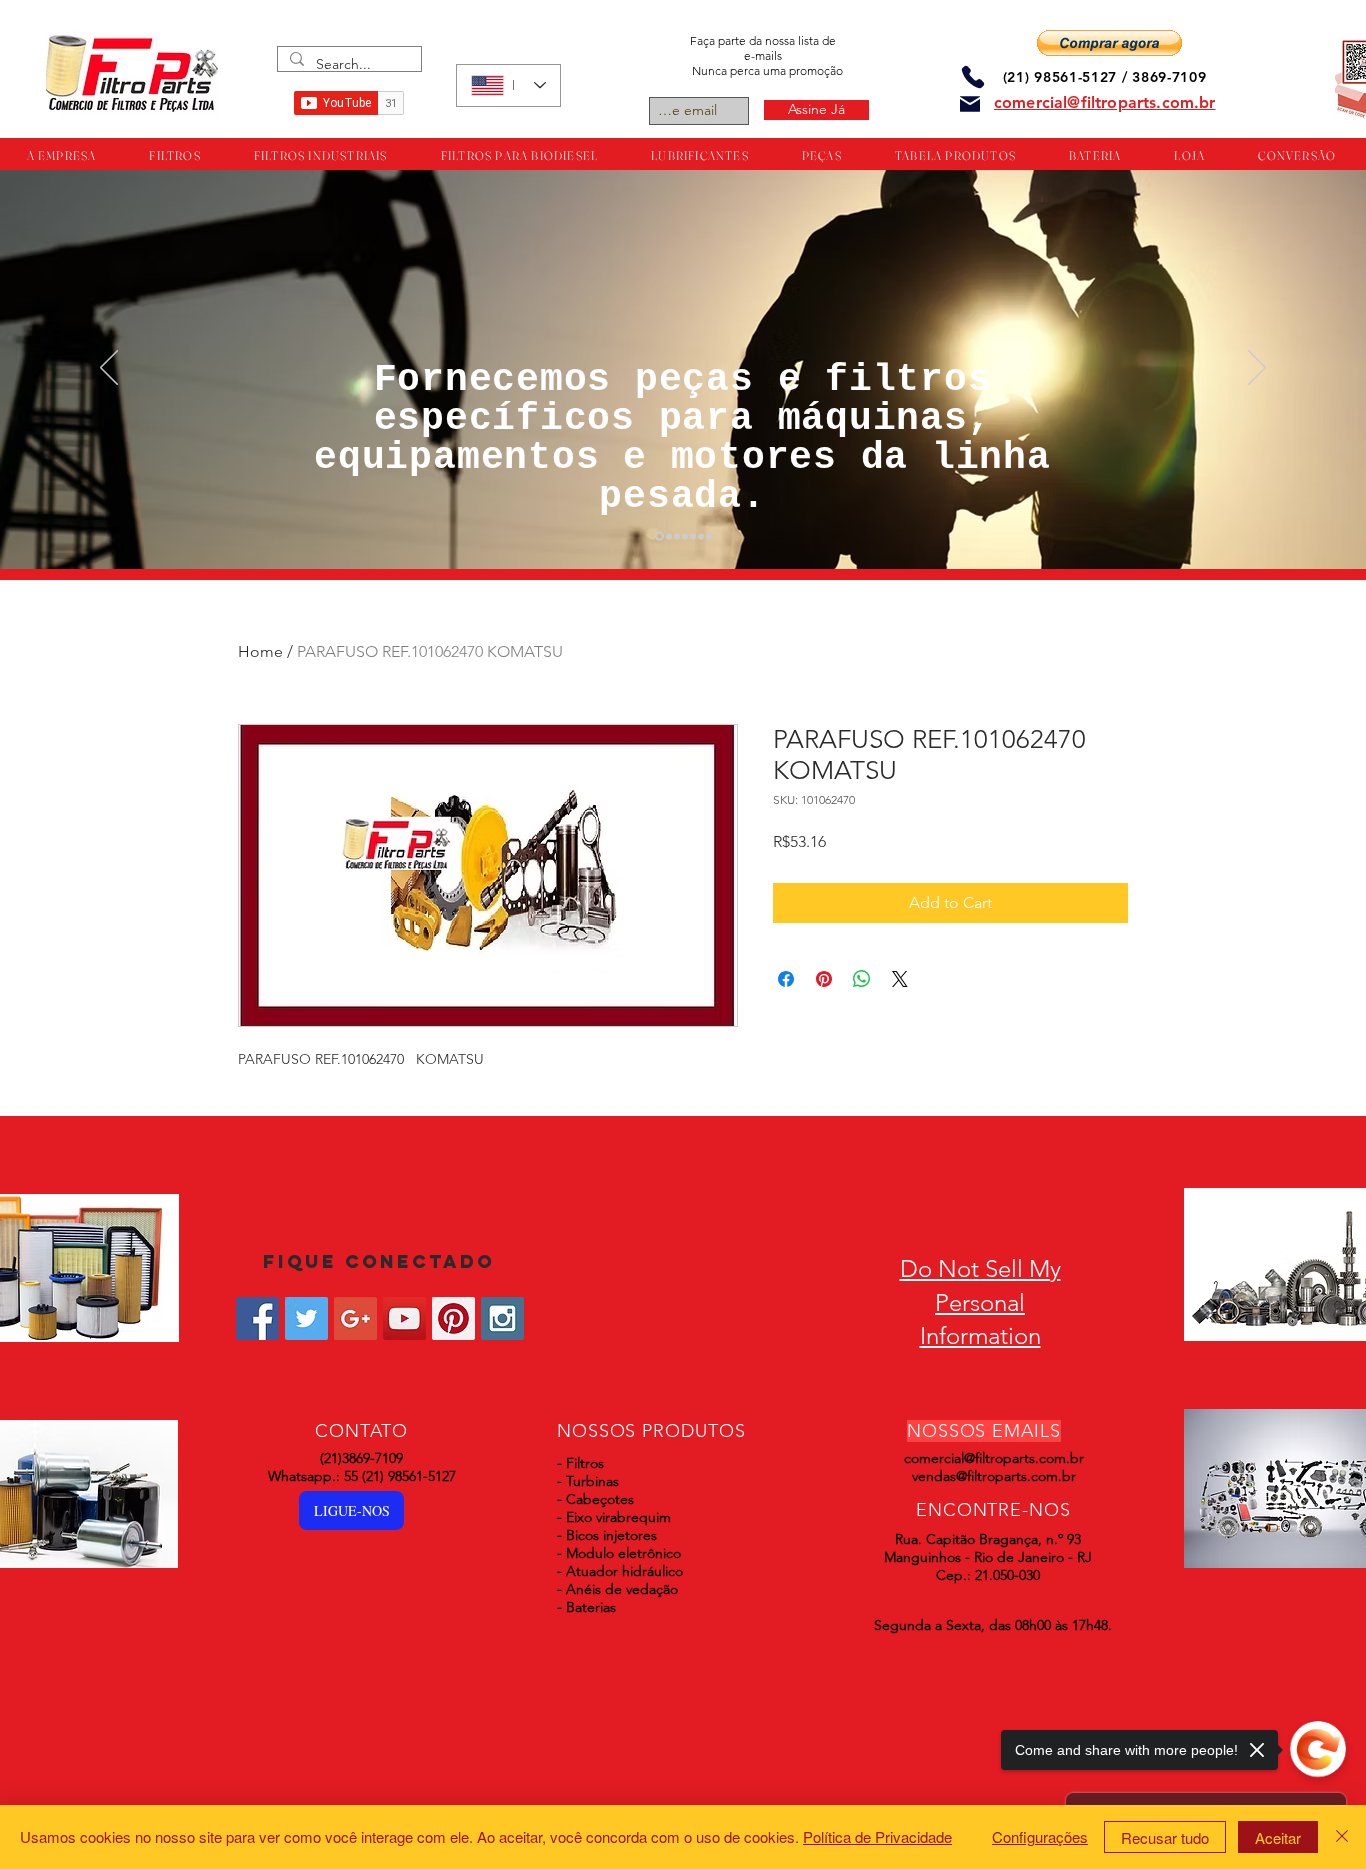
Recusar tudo (1165, 1837)
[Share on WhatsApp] (862, 979)
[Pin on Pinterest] (824, 979)
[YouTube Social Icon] (404, 1318)
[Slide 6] (701, 536)
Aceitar (1278, 1837)
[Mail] (970, 104)
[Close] (1342, 1837)
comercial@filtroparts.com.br (994, 1458)
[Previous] (109, 369)
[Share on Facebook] (786, 979)
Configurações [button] (1040, 1836)
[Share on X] (900, 979)
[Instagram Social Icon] (502, 1318)
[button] (1109, 43)
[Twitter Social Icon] (306, 1318)
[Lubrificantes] (677, 536)
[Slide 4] (685, 536)
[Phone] (973, 76)
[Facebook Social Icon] (257, 1318)
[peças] (667, 536)
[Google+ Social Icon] (355, 1318)
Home (260, 651)
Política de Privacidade (877, 1836)
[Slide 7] (709, 536)
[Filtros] (658, 536)
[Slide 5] (693, 536)
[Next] (1257, 369)
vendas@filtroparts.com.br (994, 1476)
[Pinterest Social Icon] (453, 1318)
